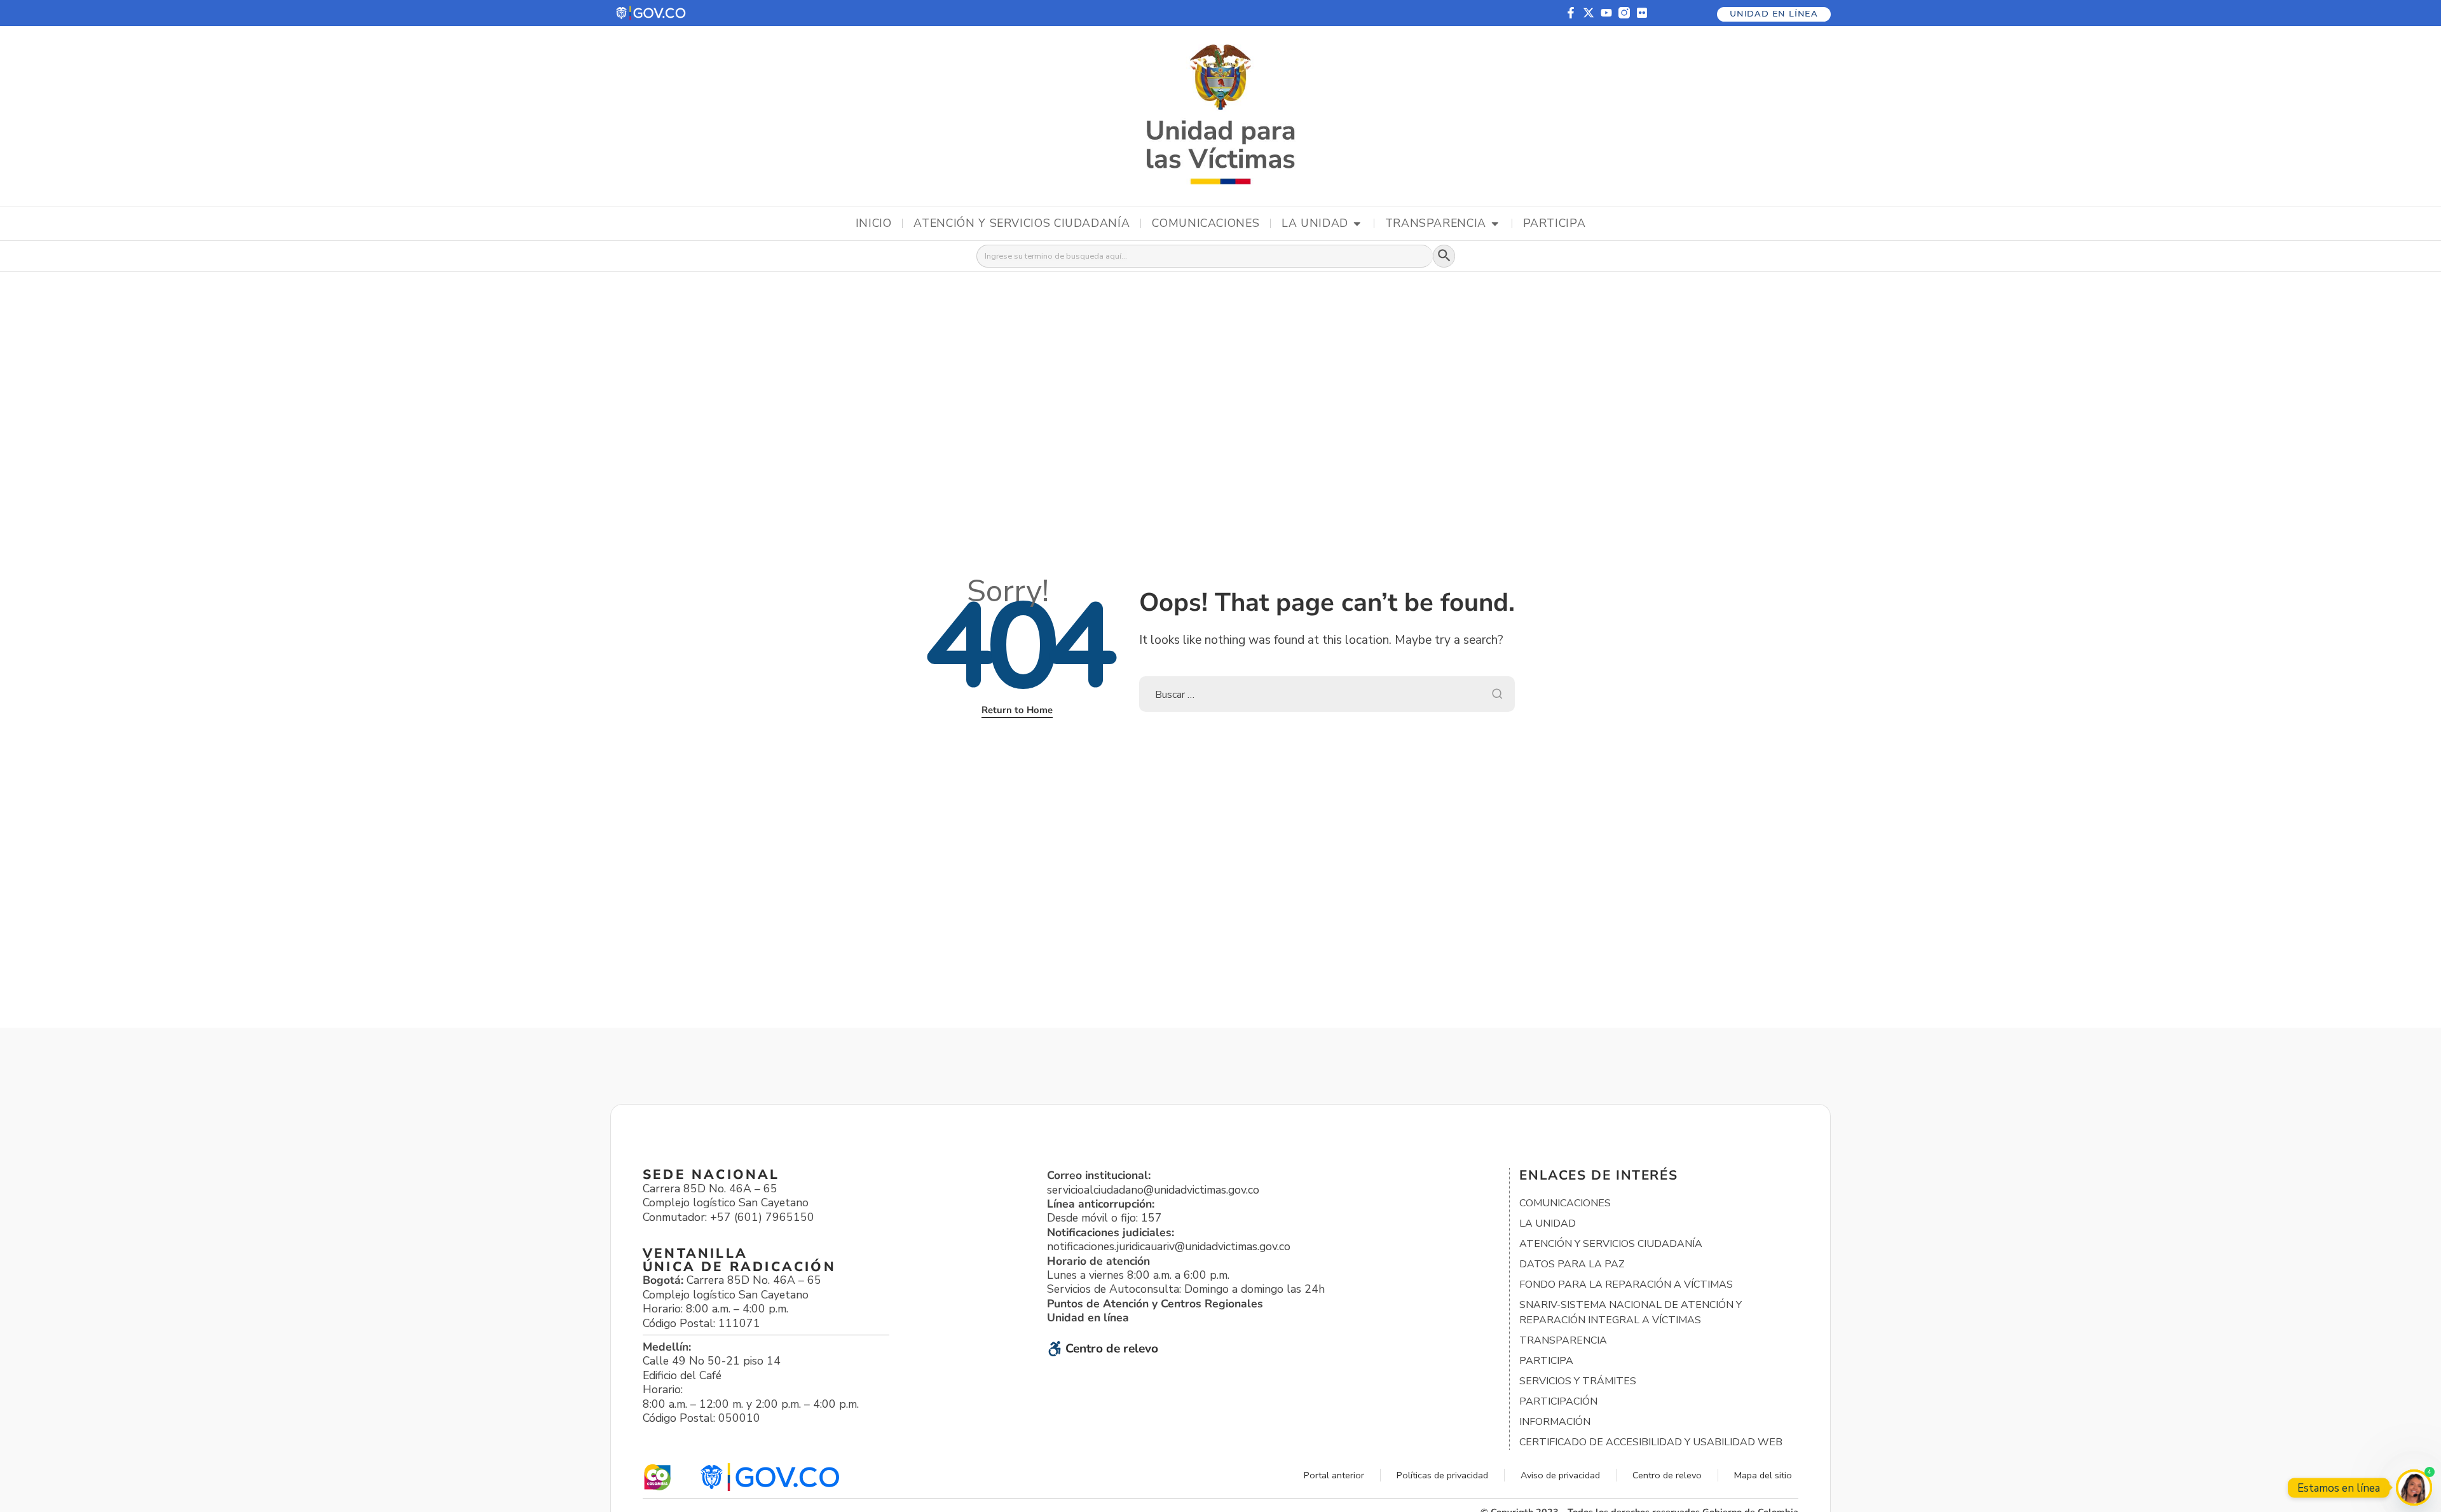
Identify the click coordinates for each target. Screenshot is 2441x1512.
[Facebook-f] (1571, 13)
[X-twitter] (1589, 13)
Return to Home (1017, 710)
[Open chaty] (2414, 1488)
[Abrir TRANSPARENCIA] (1495, 224)
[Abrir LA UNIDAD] (1357, 224)
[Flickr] (1642, 13)
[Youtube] (1606, 13)
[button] (652, 13)
